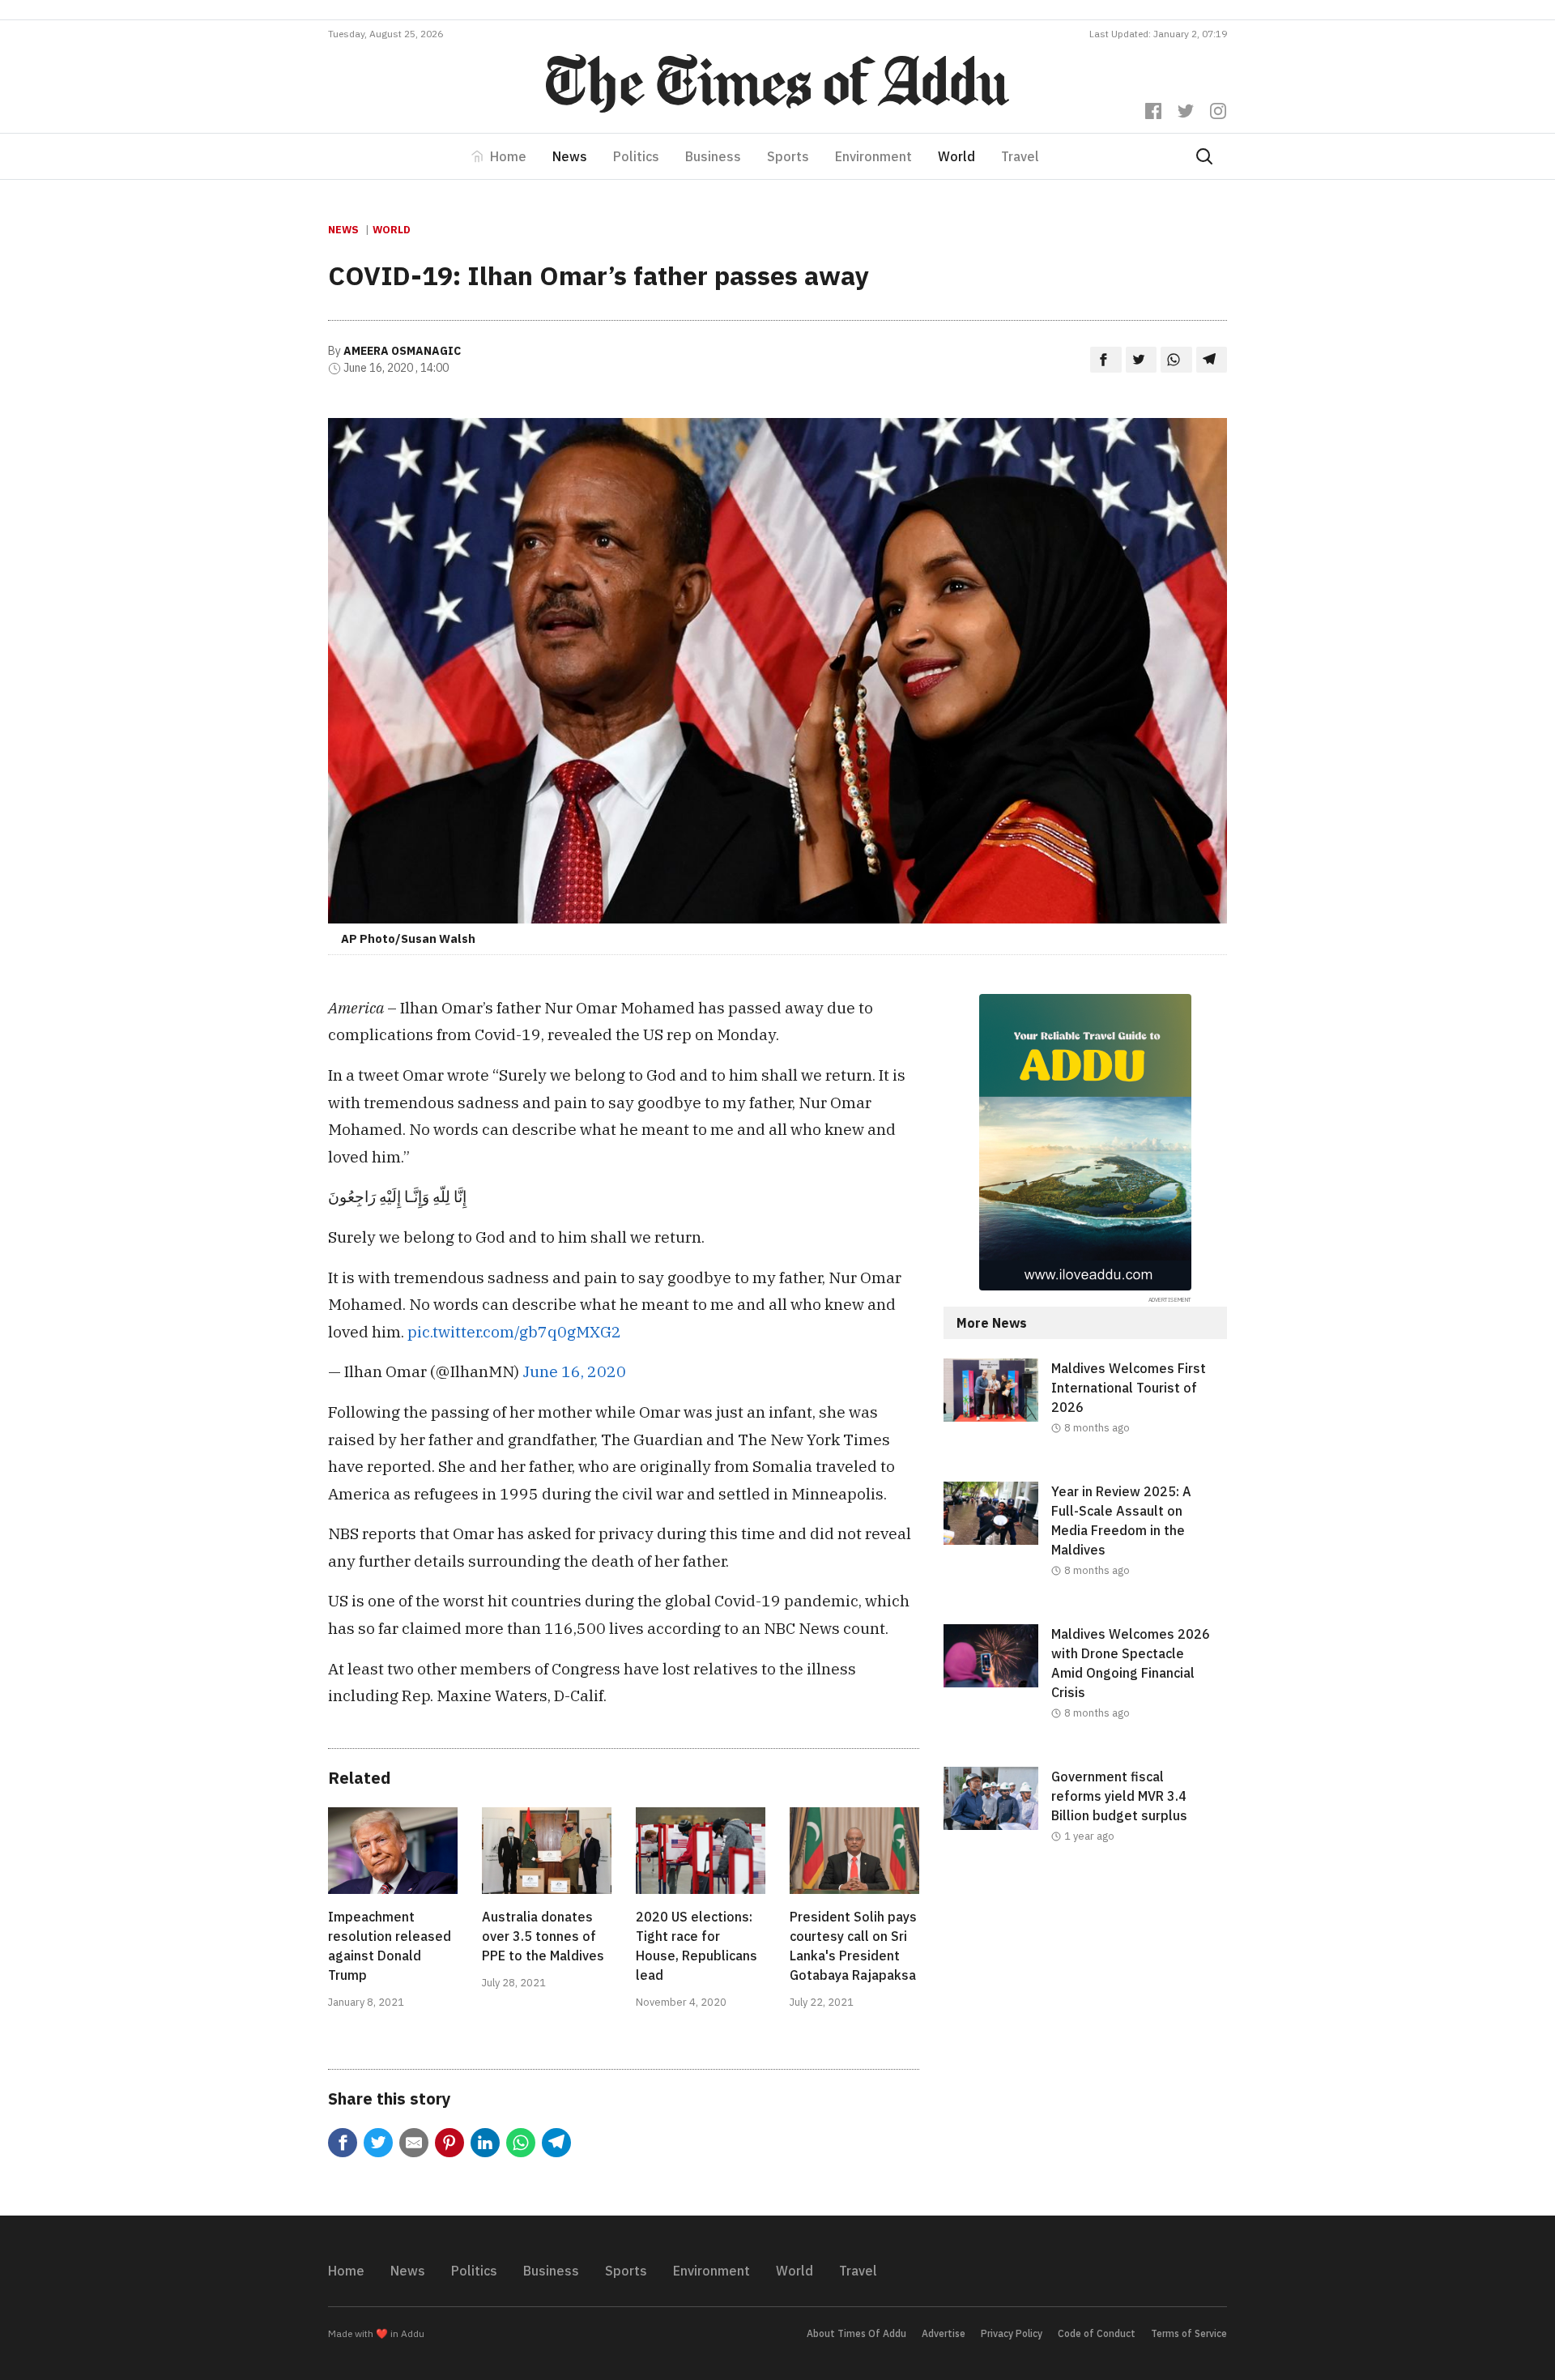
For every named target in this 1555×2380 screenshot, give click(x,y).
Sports (788, 156)
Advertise (944, 2333)
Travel (1020, 156)
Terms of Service (1189, 2333)
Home (508, 156)
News (570, 156)
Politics (636, 156)
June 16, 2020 (574, 1371)
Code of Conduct (1097, 2333)
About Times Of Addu (856, 2333)
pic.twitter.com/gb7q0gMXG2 (514, 1331)
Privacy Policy (1012, 2333)
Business (713, 156)
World (956, 156)
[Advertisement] (1085, 2023)
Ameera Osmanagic (402, 351)
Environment (873, 156)
